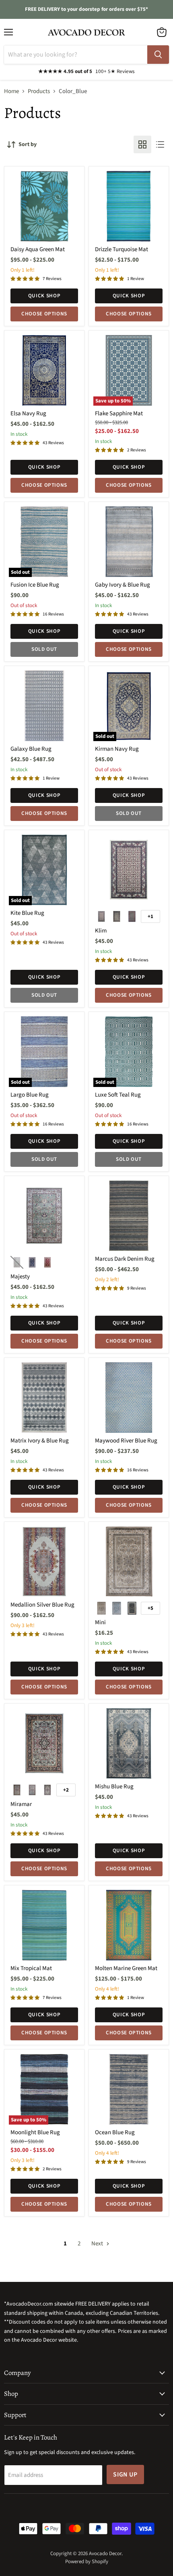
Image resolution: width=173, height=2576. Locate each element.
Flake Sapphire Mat (119, 413)
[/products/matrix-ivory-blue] (44, 1398)
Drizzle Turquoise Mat (122, 249)
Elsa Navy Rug (28, 413)
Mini (100, 1622)
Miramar (21, 1804)
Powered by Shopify (87, 2562)
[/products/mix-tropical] (44, 1925)
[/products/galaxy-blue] (44, 706)
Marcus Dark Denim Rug (125, 1259)
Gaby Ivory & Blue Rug (123, 585)
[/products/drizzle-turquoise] (129, 206)
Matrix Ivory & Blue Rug (40, 1441)
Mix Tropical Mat (31, 1968)
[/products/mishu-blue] (129, 1743)
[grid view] (142, 144)
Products (39, 91)
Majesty (20, 1277)
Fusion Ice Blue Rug (35, 585)
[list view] (160, 144)
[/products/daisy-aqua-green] (44, 206)
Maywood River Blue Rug (126, 1441)
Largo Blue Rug (30, 1095)
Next (98, 2244)
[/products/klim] (129, 870)
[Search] (158, 55)
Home (11, 91)
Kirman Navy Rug (117, 749)
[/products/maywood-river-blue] (129, 1398)
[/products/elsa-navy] (44, 370)
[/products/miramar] (44, 1743)
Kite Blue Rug (27, 913)
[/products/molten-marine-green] (129, 1925)
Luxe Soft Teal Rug (118, 1095)
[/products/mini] (129, 1562)
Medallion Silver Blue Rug (42, 1605)
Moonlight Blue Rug (35, 2132)
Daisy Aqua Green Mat (38, 249)
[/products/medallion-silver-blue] (44, 1562)
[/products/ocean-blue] (129, 2089)
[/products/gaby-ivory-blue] (129, 542)
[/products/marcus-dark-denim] (129, 1216)
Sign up (125, 2474)
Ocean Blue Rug (115, 2132)
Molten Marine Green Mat (126, 1968)
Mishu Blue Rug (114, 1787)
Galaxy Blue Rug (31, 749)
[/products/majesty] (44, 1216)
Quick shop (44, 296)
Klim (101, 931)
